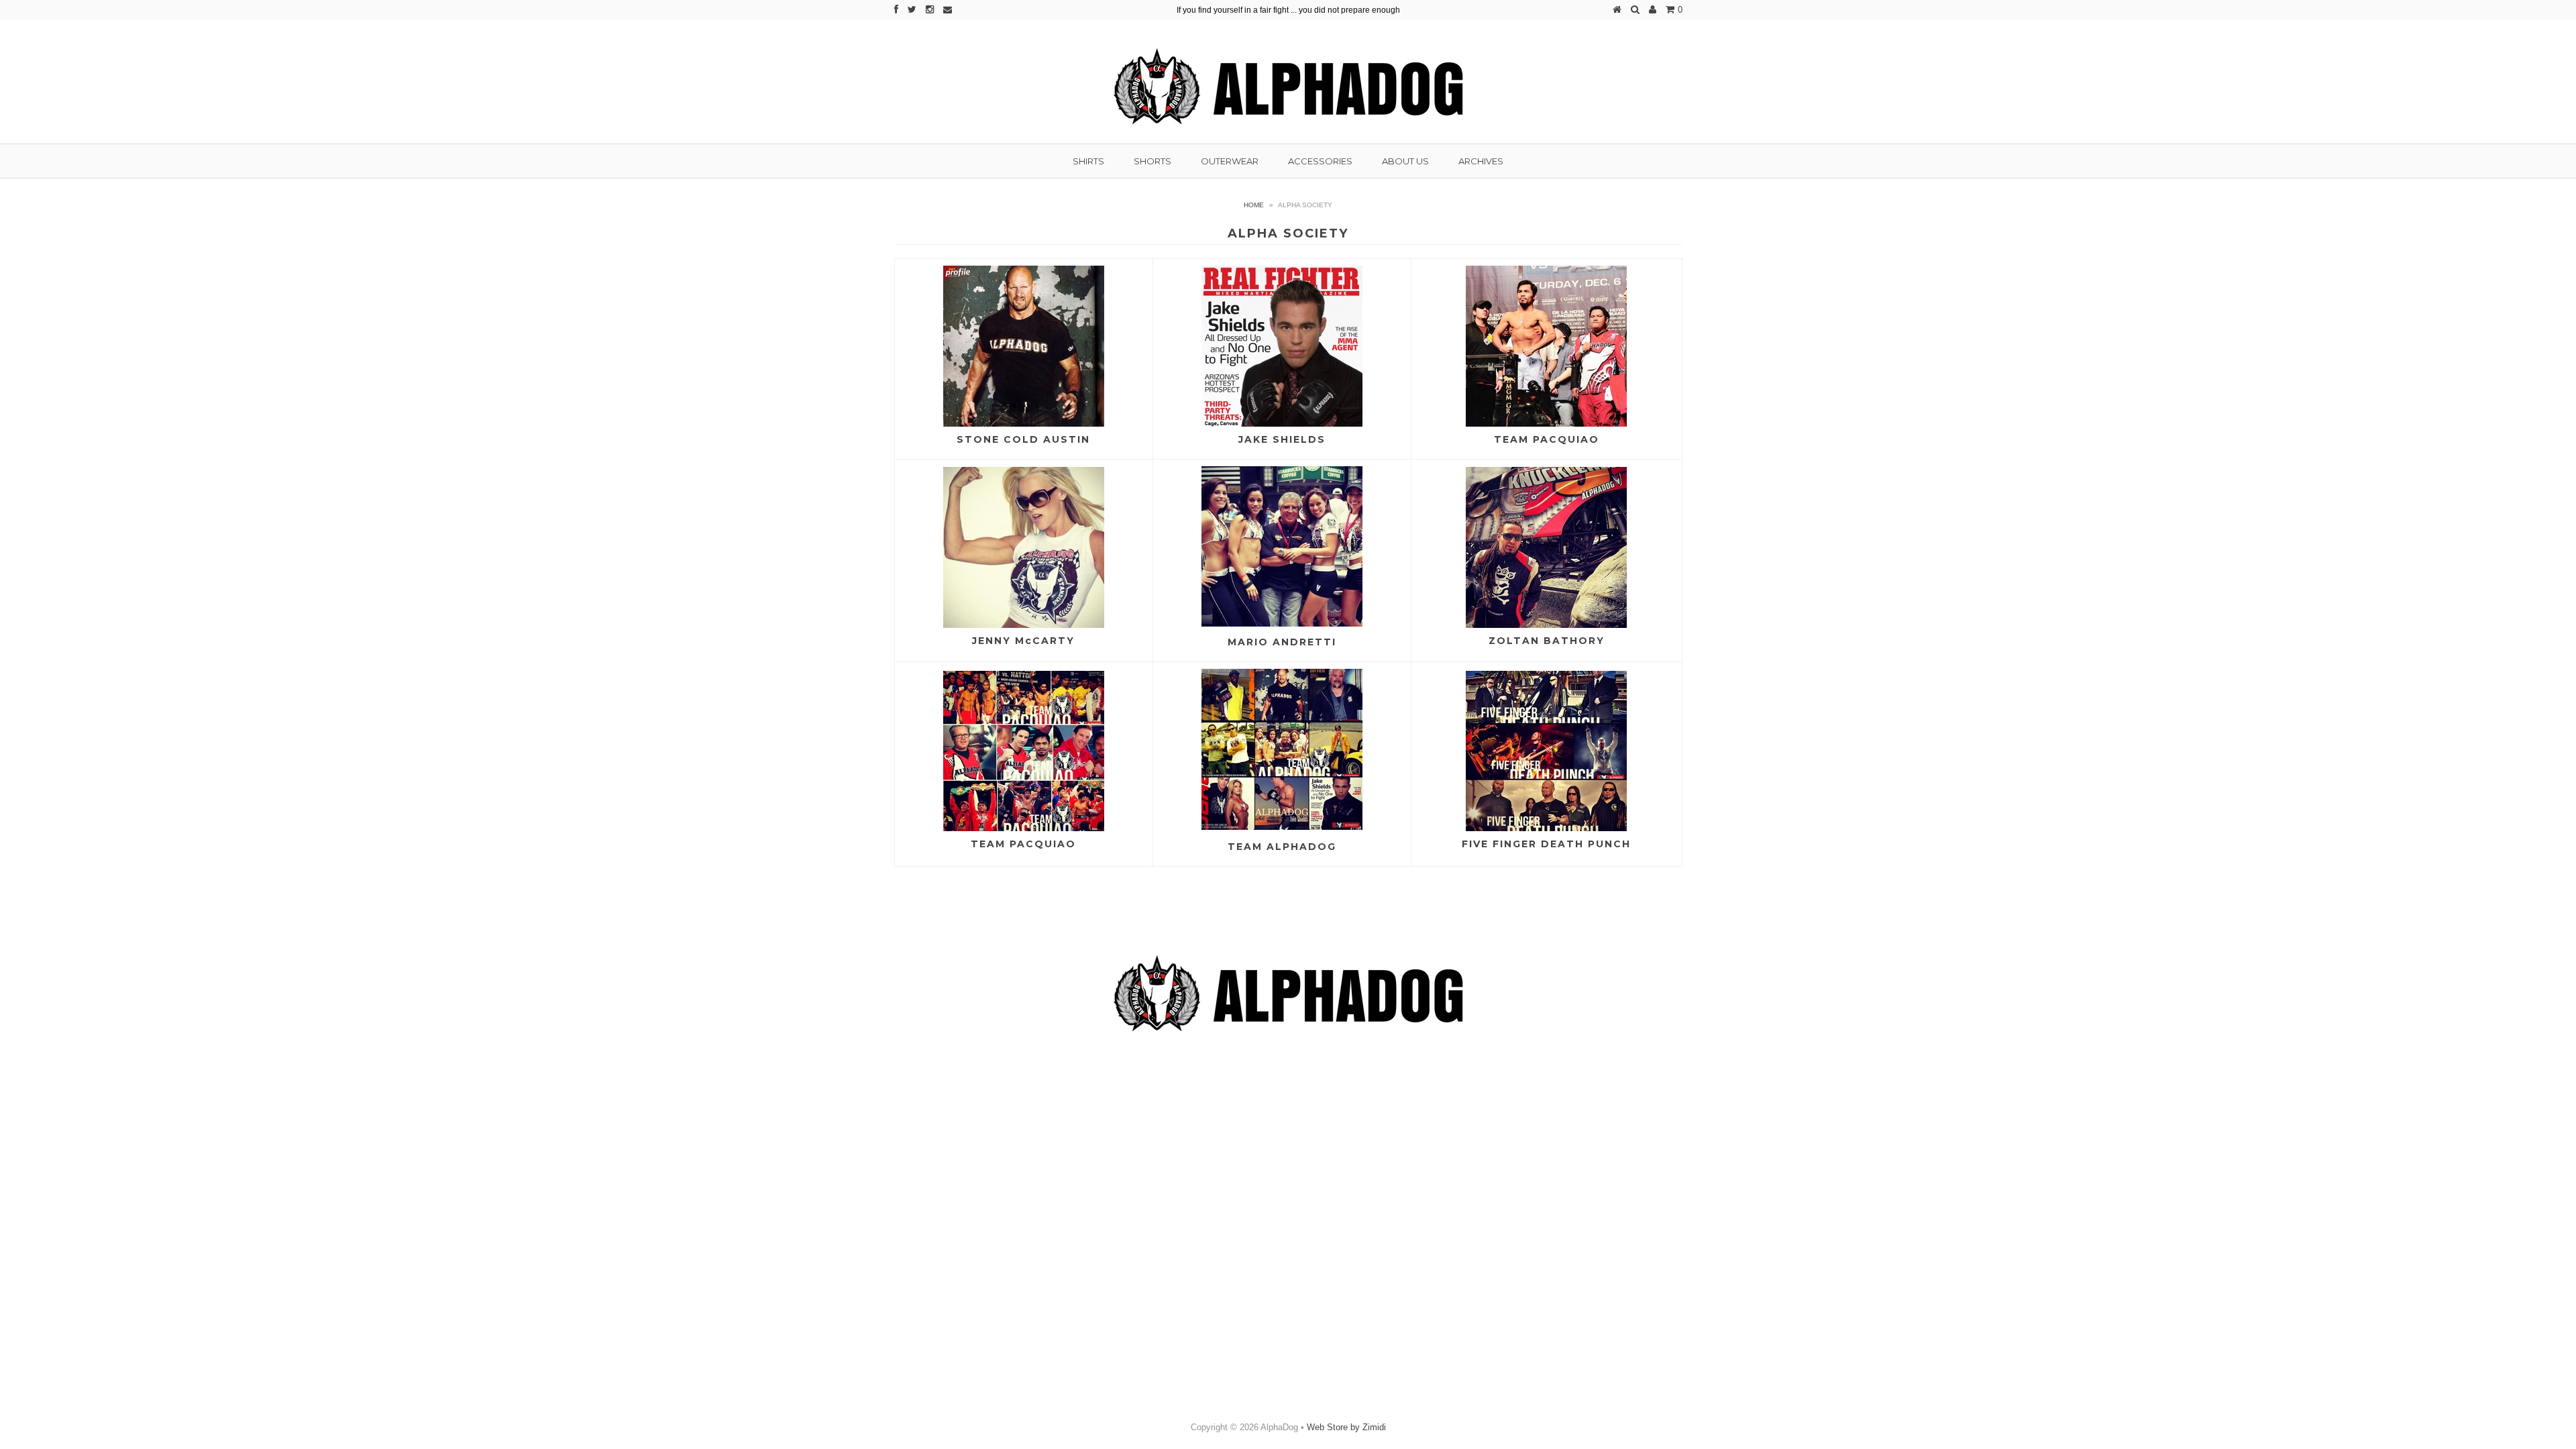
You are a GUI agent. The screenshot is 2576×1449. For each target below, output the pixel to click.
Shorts (1152, 161)
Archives (1481, 161)
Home (1254, 205)
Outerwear (1230, 161)
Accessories (1320, 161)
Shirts (1088, 161)
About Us (1405, 161)
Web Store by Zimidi (1346, 1427)
